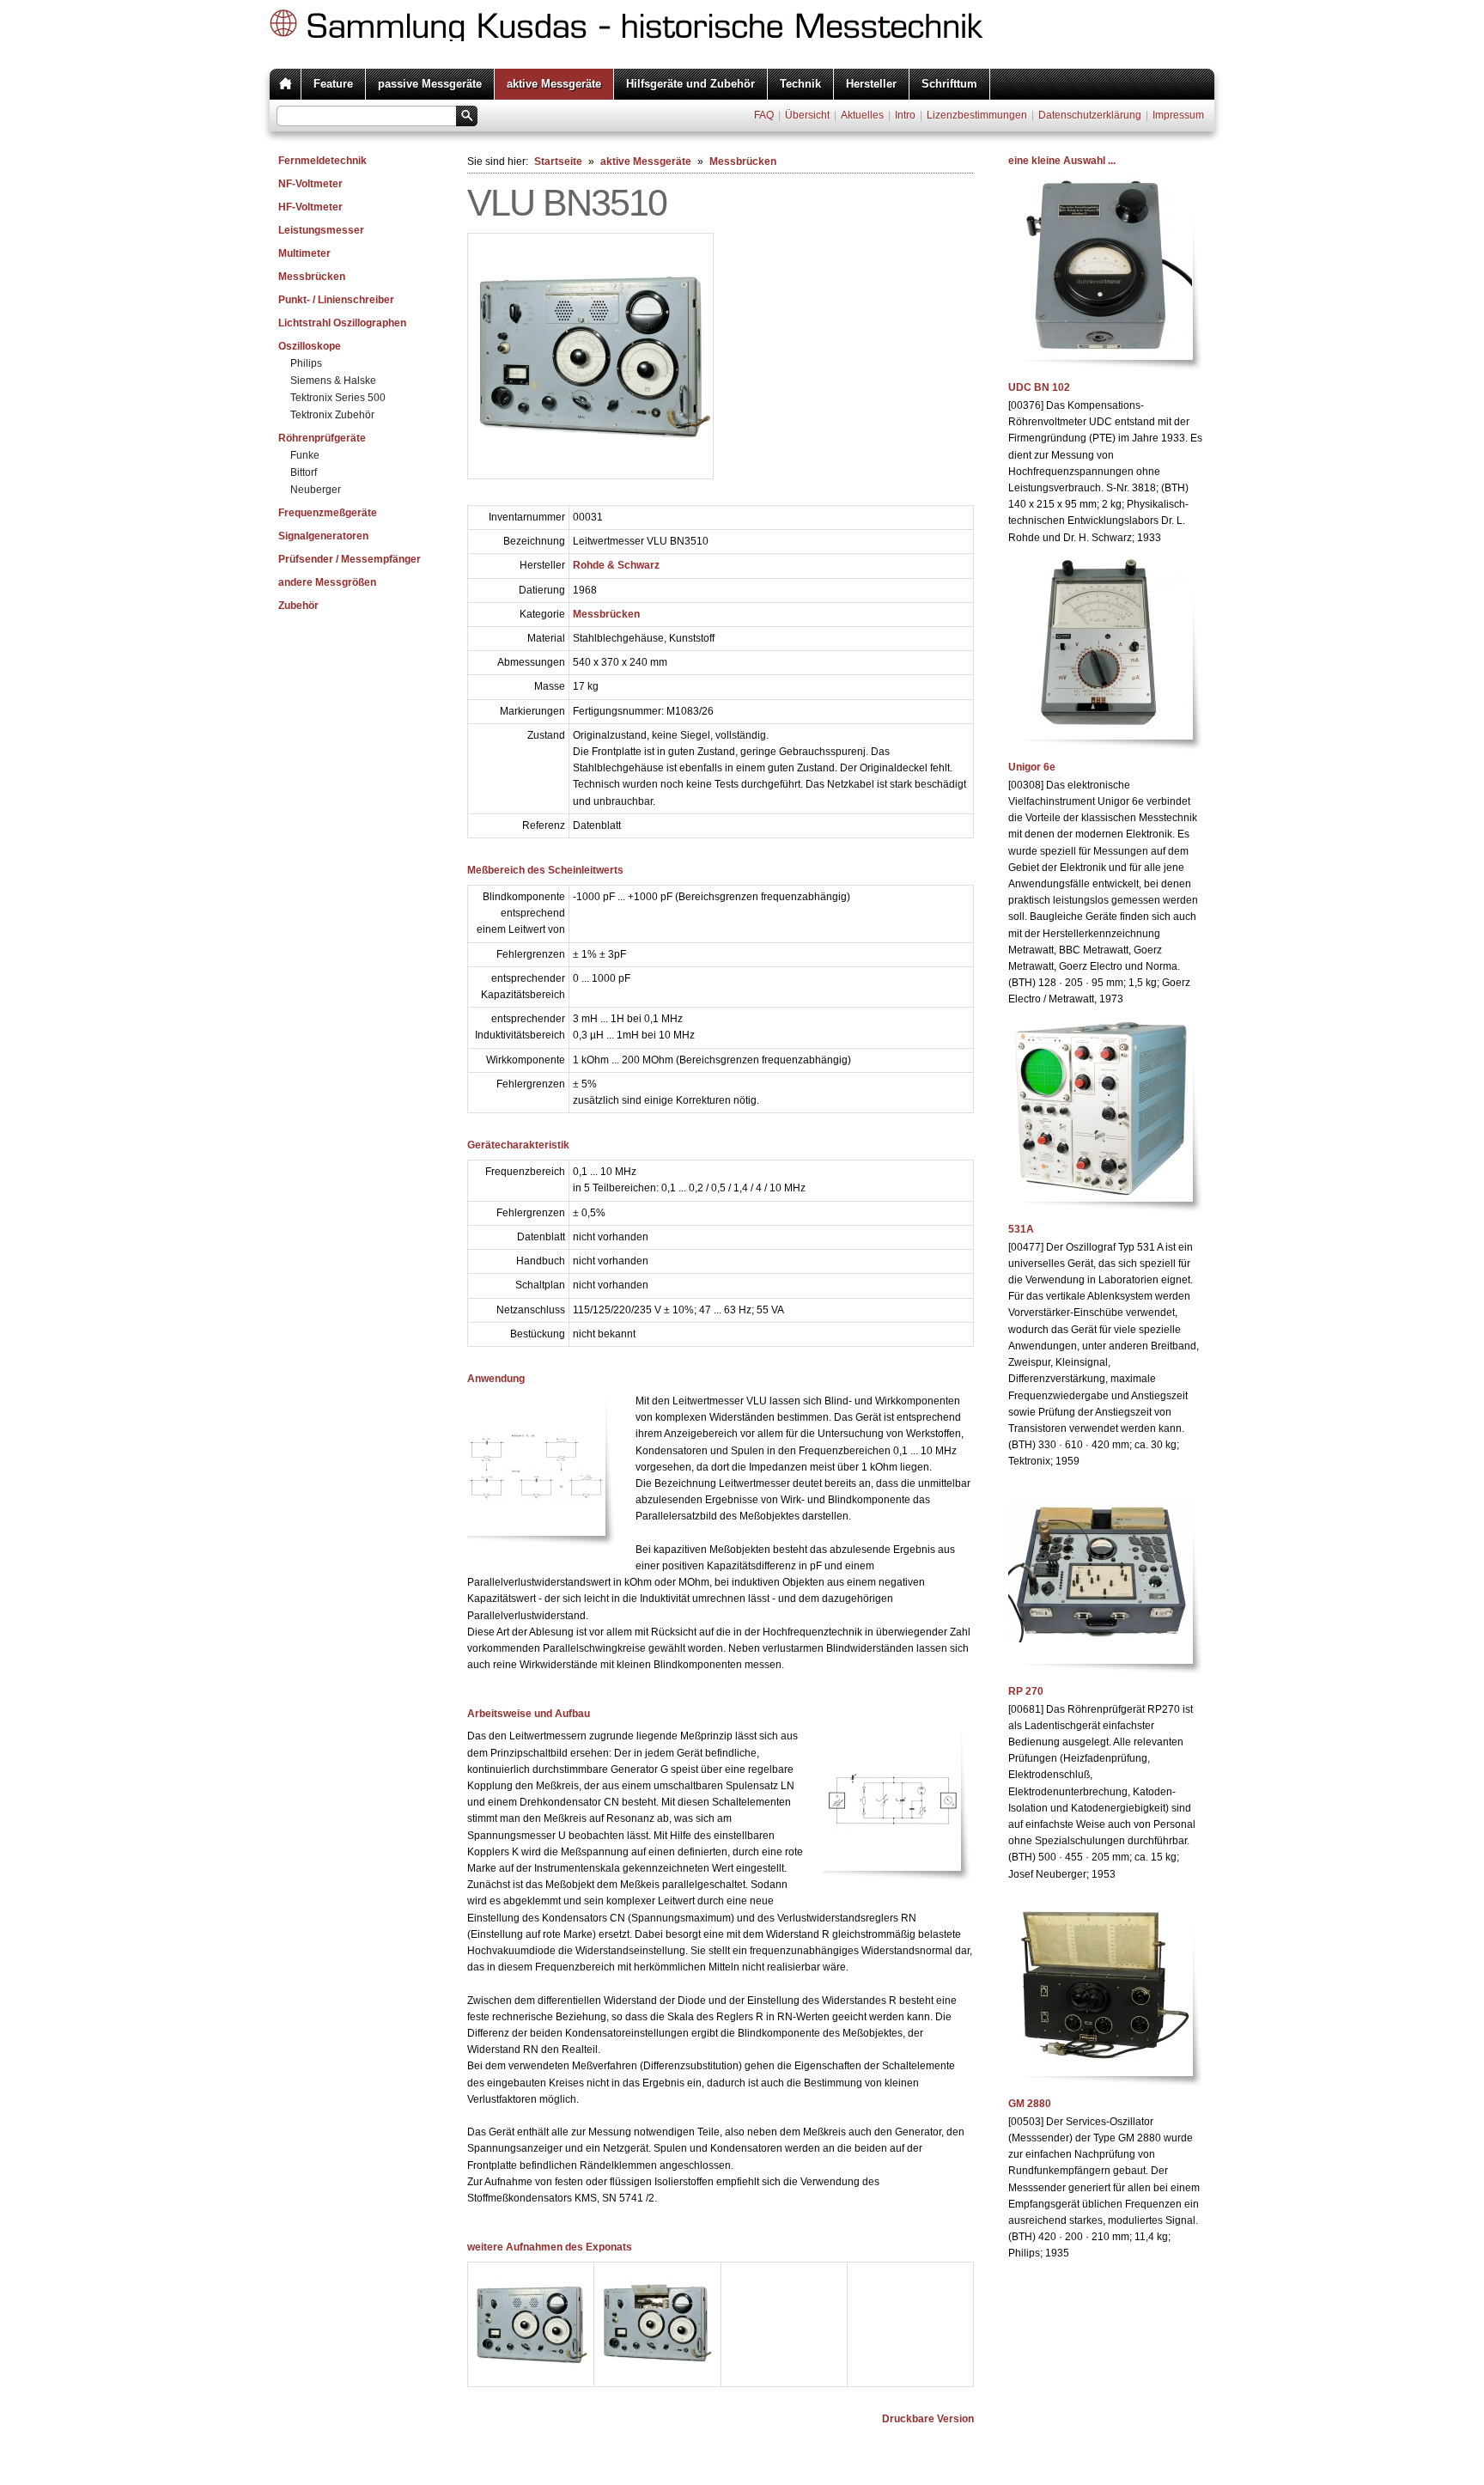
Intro (905, 115)
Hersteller (871, 84)
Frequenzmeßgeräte (328, 513)
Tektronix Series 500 (338, 398)
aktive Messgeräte (554, 84)
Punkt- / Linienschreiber (336, 300)
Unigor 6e (1032, 767)
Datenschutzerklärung (1090, 115)
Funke (305, 455)
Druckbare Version (928, 2419)
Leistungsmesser (321, 230)
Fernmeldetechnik (322, 161)
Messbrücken (312, 277)
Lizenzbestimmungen (977, 115)
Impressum (1178, 115)
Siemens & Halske (333, 381)
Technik (800, 84)
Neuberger (316, 490)
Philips (306, 363)
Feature (333, 84)
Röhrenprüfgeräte (322, 438)
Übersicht (807, 115)
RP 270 (1026, 1691)
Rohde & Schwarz (616, 565)
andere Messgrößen (327, 582)
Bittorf (304, 472)
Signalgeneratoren (323, 536)
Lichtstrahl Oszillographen (342, 323)
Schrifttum (949, 84)
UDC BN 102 (1039, 387)
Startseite (558, 161)
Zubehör (298, 606)
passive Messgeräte (430, 84)
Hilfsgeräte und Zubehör (690, 84)
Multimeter (304, 253)
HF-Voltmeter (310, 207)
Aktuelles (862, 115)
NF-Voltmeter (310, 184)
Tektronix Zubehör (332, 415)
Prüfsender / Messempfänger (350, 559)
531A (1021, 1229)
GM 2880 (1030, 2104)
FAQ (764, 115)
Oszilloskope (310, 346)
